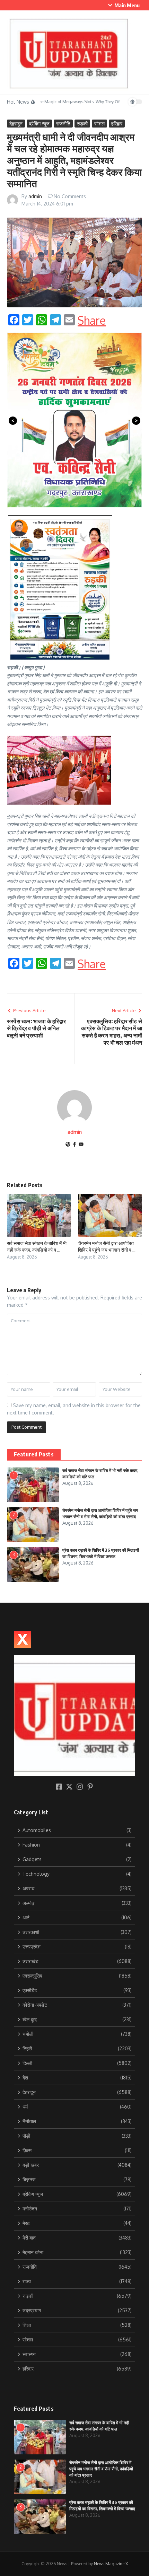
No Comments (70, 196)
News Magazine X (111, 2564)
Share (92, 321)
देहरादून (16, 124)
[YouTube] (81, 1145)
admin (35, 196)
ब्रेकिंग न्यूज (39, 124)
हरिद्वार (117, 124)
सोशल (99, 124)
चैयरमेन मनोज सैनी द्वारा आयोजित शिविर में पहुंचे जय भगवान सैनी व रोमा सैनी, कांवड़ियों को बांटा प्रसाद (101, 2469)
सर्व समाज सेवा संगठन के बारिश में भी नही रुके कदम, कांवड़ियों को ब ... (37, 1246)
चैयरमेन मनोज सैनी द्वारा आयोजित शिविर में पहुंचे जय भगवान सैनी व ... (107, 1246)
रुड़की (82, 124)
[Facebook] (74, 1145)
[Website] (68, 1145)
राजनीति (63, 124)
